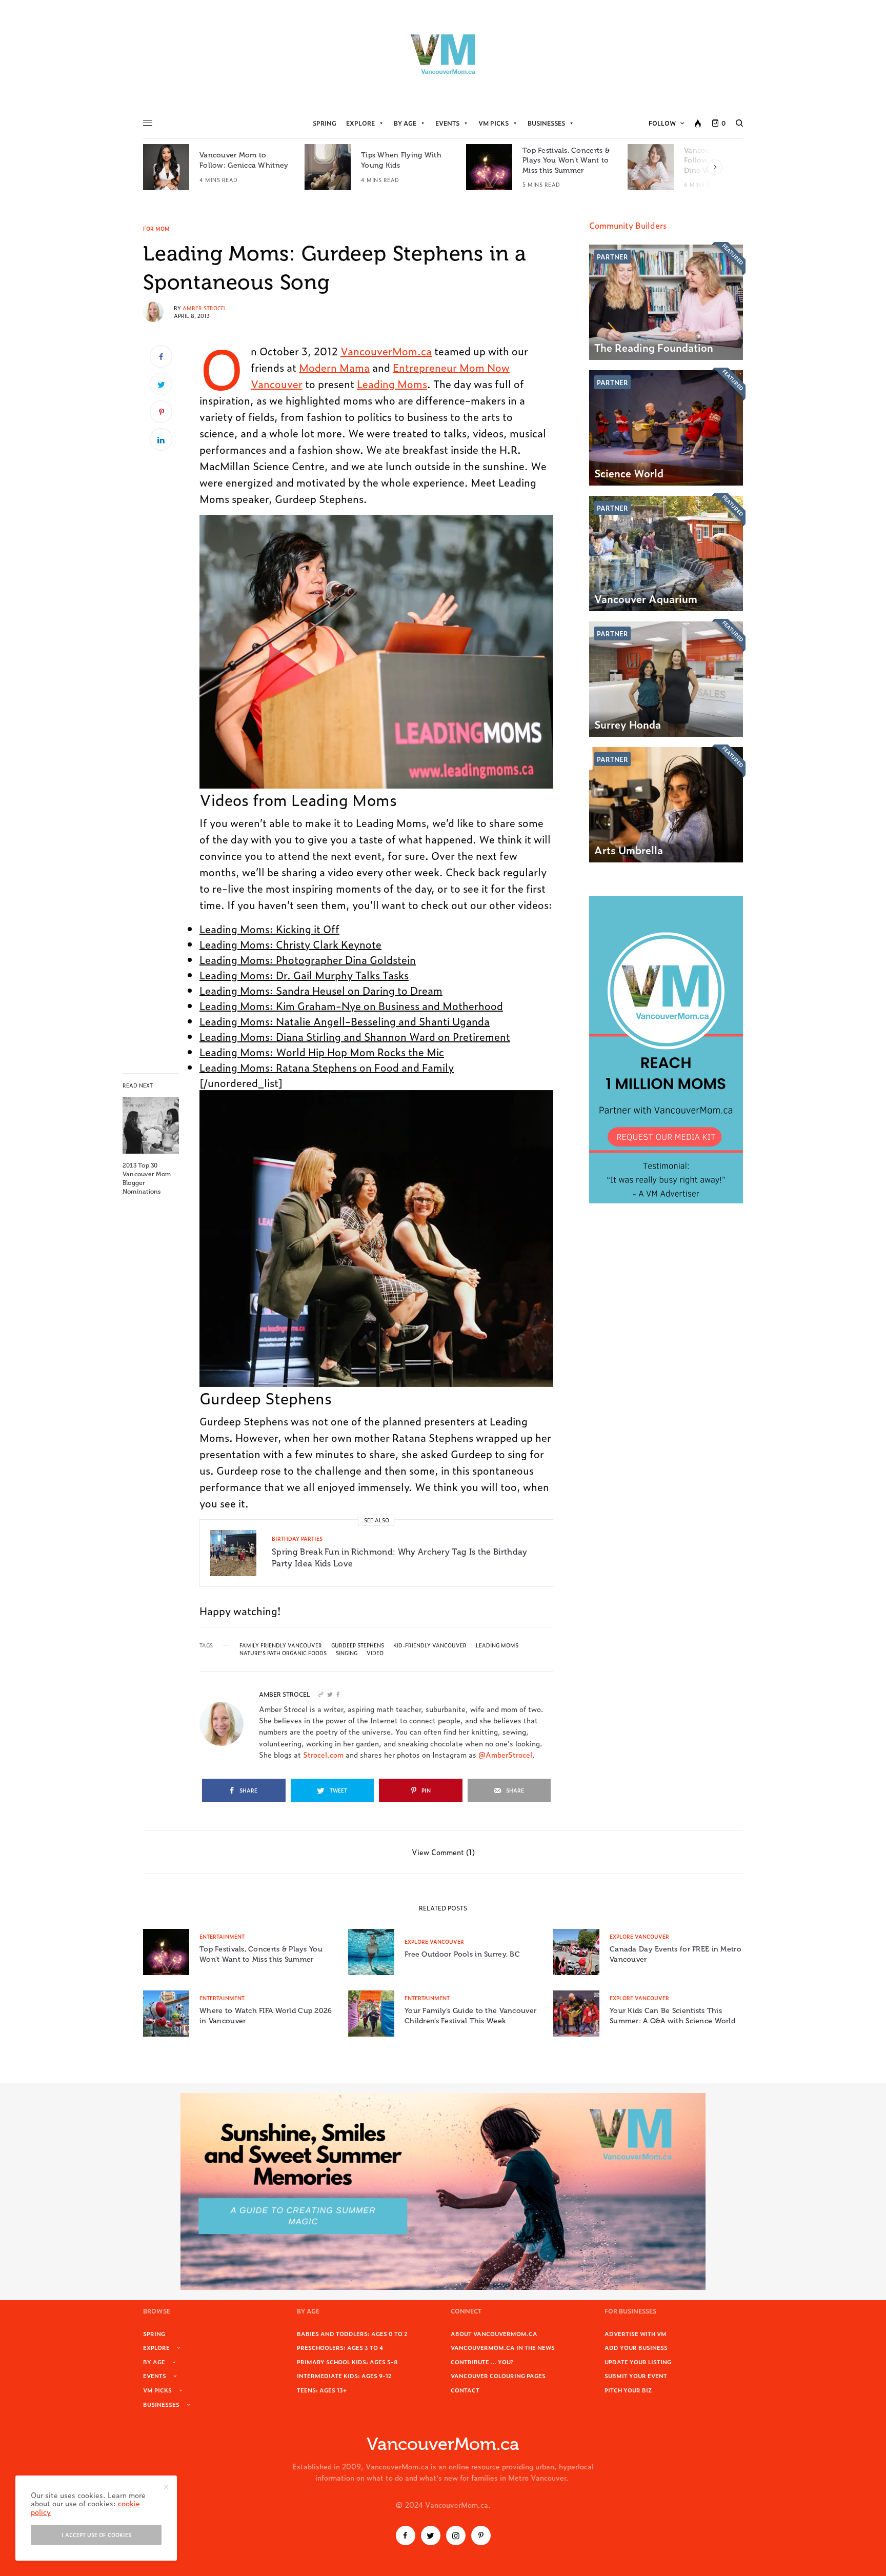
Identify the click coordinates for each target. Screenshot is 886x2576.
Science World (629, 473)
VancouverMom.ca (386, 351)
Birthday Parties (297, 1538)
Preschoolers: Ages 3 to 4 (340, 2347)
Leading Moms (392, 384)
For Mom (156, 229)
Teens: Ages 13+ (322, 2390)
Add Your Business (636, 2347)
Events (447, 123)
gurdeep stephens (358, 1645)
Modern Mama (334, 367)
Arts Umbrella (629, 850)
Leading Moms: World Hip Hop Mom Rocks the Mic (322, 1052)
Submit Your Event (636, 2376)
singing (347, 1653)
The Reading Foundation (654, 347)
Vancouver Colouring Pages (498, 2376)
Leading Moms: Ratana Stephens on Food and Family (327, 1067)
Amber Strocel (205, 308)
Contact (465, 2390)
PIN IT (382, 652)
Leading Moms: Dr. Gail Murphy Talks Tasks (304, 975)
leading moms (497, 1645)
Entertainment (222, 1936)
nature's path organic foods (283, 1653)
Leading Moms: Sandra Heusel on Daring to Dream (321, 990)
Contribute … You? (482, 2362)
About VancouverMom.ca (494, 2333)
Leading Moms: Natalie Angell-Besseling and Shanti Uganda (345, 1021)
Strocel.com (323, 1754)
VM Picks (494, 123)
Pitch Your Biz (628, 2390)
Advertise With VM (636, 2333)
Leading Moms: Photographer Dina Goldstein (308, 959)
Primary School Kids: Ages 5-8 (347, 2362)
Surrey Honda (628, 724)
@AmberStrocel (505, 1754)
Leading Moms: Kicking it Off (269, 929)
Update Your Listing (638, 2362)
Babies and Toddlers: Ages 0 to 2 (352, 2333)
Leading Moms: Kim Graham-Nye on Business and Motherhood (351, 1005)
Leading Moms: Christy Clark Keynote (290, 944)
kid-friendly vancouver (430, 1645)
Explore (360, 123)
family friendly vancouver (281, 1645)
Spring (325, 123)
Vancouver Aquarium (646, 598)
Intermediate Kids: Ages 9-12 (344, 2376)
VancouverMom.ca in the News (503, 2347)
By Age (405, 123)
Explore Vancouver (434, 1941)
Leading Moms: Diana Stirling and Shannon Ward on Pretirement (355, 1036)
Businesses (546, 123)
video (375, 1653)
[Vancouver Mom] (443, 54)
